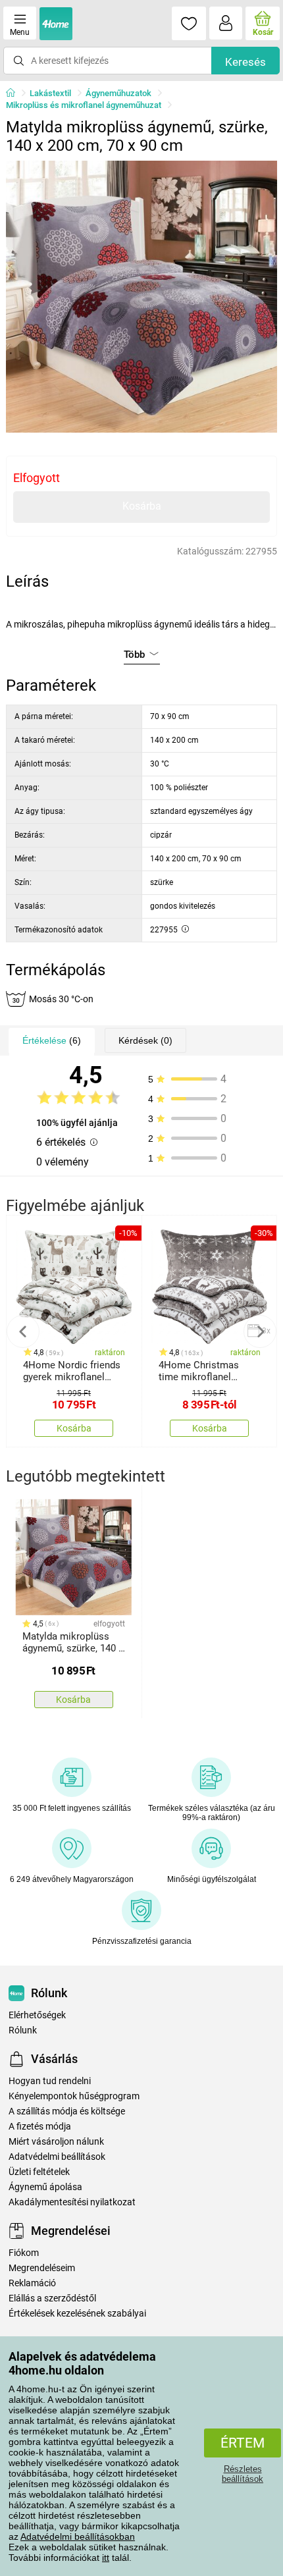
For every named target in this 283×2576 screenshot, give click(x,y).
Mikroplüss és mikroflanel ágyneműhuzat (84, 105)
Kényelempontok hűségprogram (74, 2096)
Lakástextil (50, 93)
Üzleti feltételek (39, 2172)
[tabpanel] (142, 297)
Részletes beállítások (243, 2474)
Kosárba (142, 506)
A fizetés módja (40, 2127)
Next (260, 1331)
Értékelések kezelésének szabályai (77, 2314)
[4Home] (15, 94)
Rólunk (23, 2030)
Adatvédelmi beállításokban (78, 2536)
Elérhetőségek (37, 2015)
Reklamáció (32, 2283)
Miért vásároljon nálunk (56, 2142)
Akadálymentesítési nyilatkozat (72, 2202)
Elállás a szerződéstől (52, 2298)
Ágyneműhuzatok (118, 93)
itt (106, 2558)
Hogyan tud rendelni (50, 2081)
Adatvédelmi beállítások (57, 2157)
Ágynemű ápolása (45, 2187)
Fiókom (24, 2253)
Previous (23, 1331)
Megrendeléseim (42, 2268)
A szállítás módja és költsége (67, 2111)
